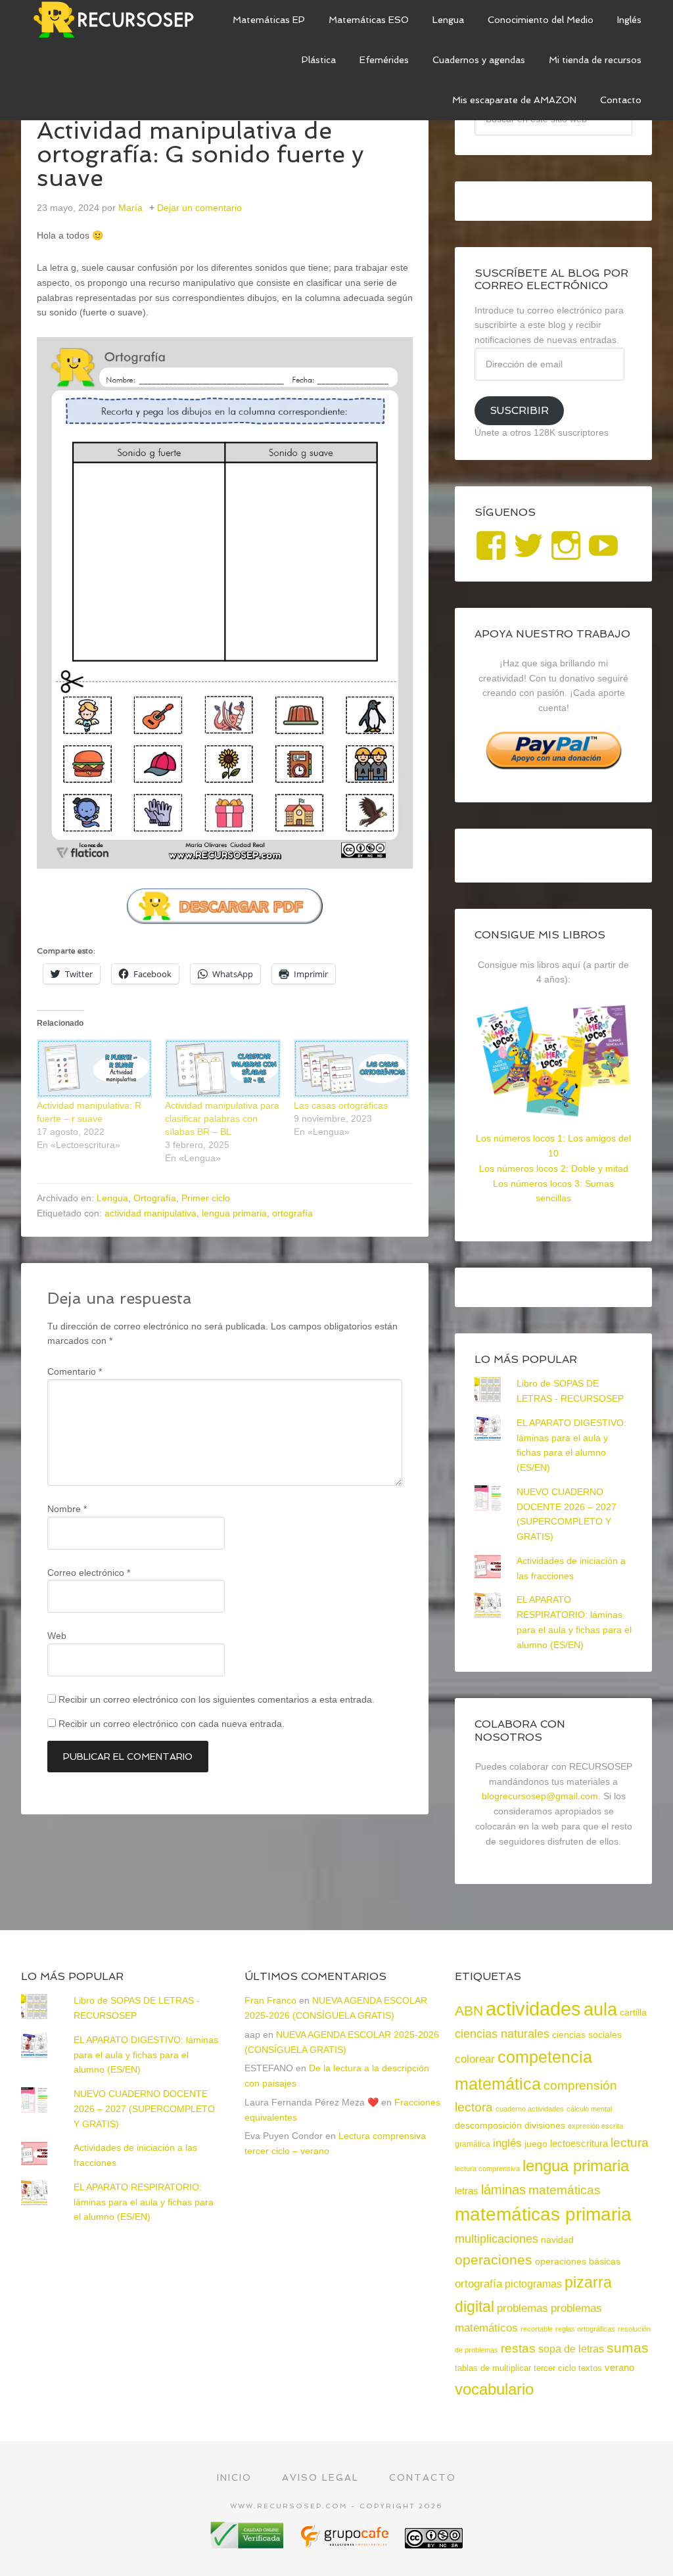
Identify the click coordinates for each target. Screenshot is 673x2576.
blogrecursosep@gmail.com (540, 1796)
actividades (533, 2009)
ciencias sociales (587, 2035)
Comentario (75, 1371)
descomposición (488, 2125)
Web (57, 1636)
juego (536, 2144)
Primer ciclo (206, 1198)
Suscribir (519, 410)
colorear (475, 2059)
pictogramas (533, 2284)
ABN (469, 2011)
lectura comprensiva (487, 2169)
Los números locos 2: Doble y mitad (554, 1168)
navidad (557, 2240)
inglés (507, 2143)
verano (619, 2367)
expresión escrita (595, 2126)
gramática (473, 2144)
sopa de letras (571, 2349)
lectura (630, 2143)
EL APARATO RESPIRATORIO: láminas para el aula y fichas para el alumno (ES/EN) (144, 2202)
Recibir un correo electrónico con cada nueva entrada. (172, 1724)
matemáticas (565, 2190)
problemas (522, 2308)
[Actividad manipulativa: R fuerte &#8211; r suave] (94, 1069)
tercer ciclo (555, 2368)
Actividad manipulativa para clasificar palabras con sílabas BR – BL (222, 1118)
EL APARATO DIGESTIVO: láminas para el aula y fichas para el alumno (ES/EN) (146, 2055)
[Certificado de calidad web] (248, 2543)
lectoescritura (579, 2144)
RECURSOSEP (120, 20)
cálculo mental (589, 2109)
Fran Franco (270, 2000)
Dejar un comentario (199, 208)
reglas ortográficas (585, 2329)
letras (467, 2191)
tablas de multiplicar (493, 2368)
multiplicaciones (497, 2239)
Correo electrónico (89, 1573)
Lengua (112, 1198)
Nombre (67, 1509)
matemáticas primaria (543, 2214)
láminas (503, 2190)
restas (518, 2348)
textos (590, 2368)
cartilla (633, 2012)
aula (600, 2009)
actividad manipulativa (151, 1213)
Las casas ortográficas (341, 1105)
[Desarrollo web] (346, 2543)
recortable (537, 2329)
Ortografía (155, 1198)
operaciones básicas (578, 2261)
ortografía (292, 1213)
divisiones (545, 2125)
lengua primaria (234, 1213)
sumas (628, 2348)
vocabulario (494, 2389)
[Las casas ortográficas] (351, 1069)
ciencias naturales (502, 2034)
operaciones (494, 2260)
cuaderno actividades (530, 2109)
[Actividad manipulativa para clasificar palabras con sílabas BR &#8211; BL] (222, 1069)
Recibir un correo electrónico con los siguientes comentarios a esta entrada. (217, 1699)
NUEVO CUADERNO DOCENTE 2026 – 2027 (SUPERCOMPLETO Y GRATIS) (144, 2109)
